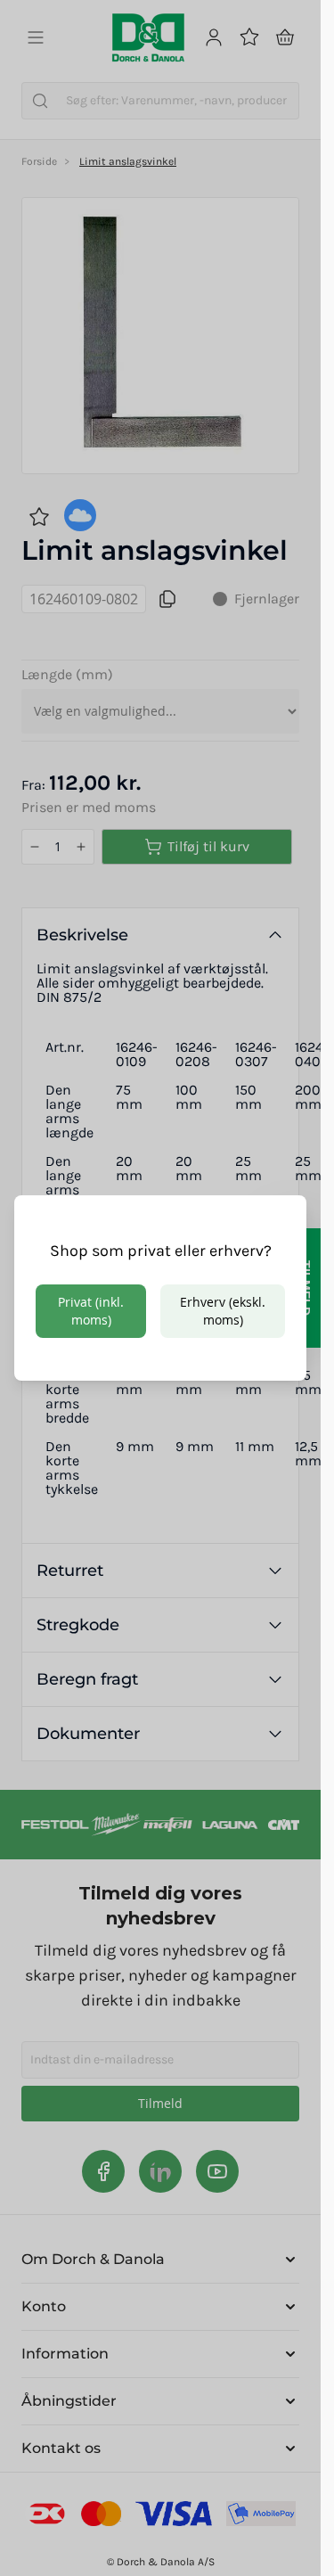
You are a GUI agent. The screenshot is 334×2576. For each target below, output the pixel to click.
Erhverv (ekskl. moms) (223, 1311)
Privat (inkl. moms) (91, 1311)
